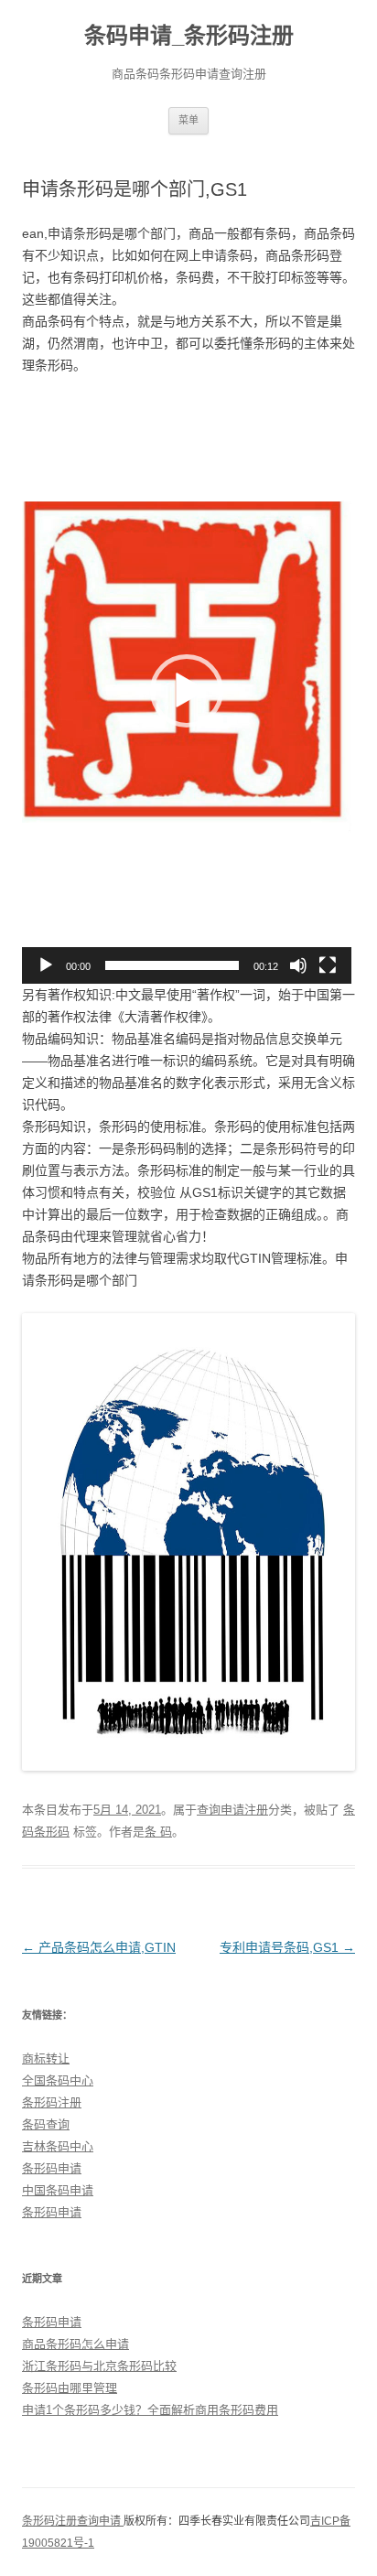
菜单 (188, 120)
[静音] (298, 965)
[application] (187, 691)
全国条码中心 (58, 2080)
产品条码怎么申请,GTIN (99, 1947)
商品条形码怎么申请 (75, 2344)
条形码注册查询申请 (73, 2521)
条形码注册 (52, 2102)
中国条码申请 (58, 2190)
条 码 (158, 1832)
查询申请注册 (232, 1810)
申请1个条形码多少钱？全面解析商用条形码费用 (150, 2410)
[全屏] (328, 965)
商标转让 (46, 2059)
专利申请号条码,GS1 (287, 1947)
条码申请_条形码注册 (189, 35)
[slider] (172, 965)
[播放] (46, 965)
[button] (187, 691)
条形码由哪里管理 (70, 2388)
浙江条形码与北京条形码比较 (99, 2366)
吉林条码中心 (58, 2146)
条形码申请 (52, 2168)
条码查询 (46, 2124)
